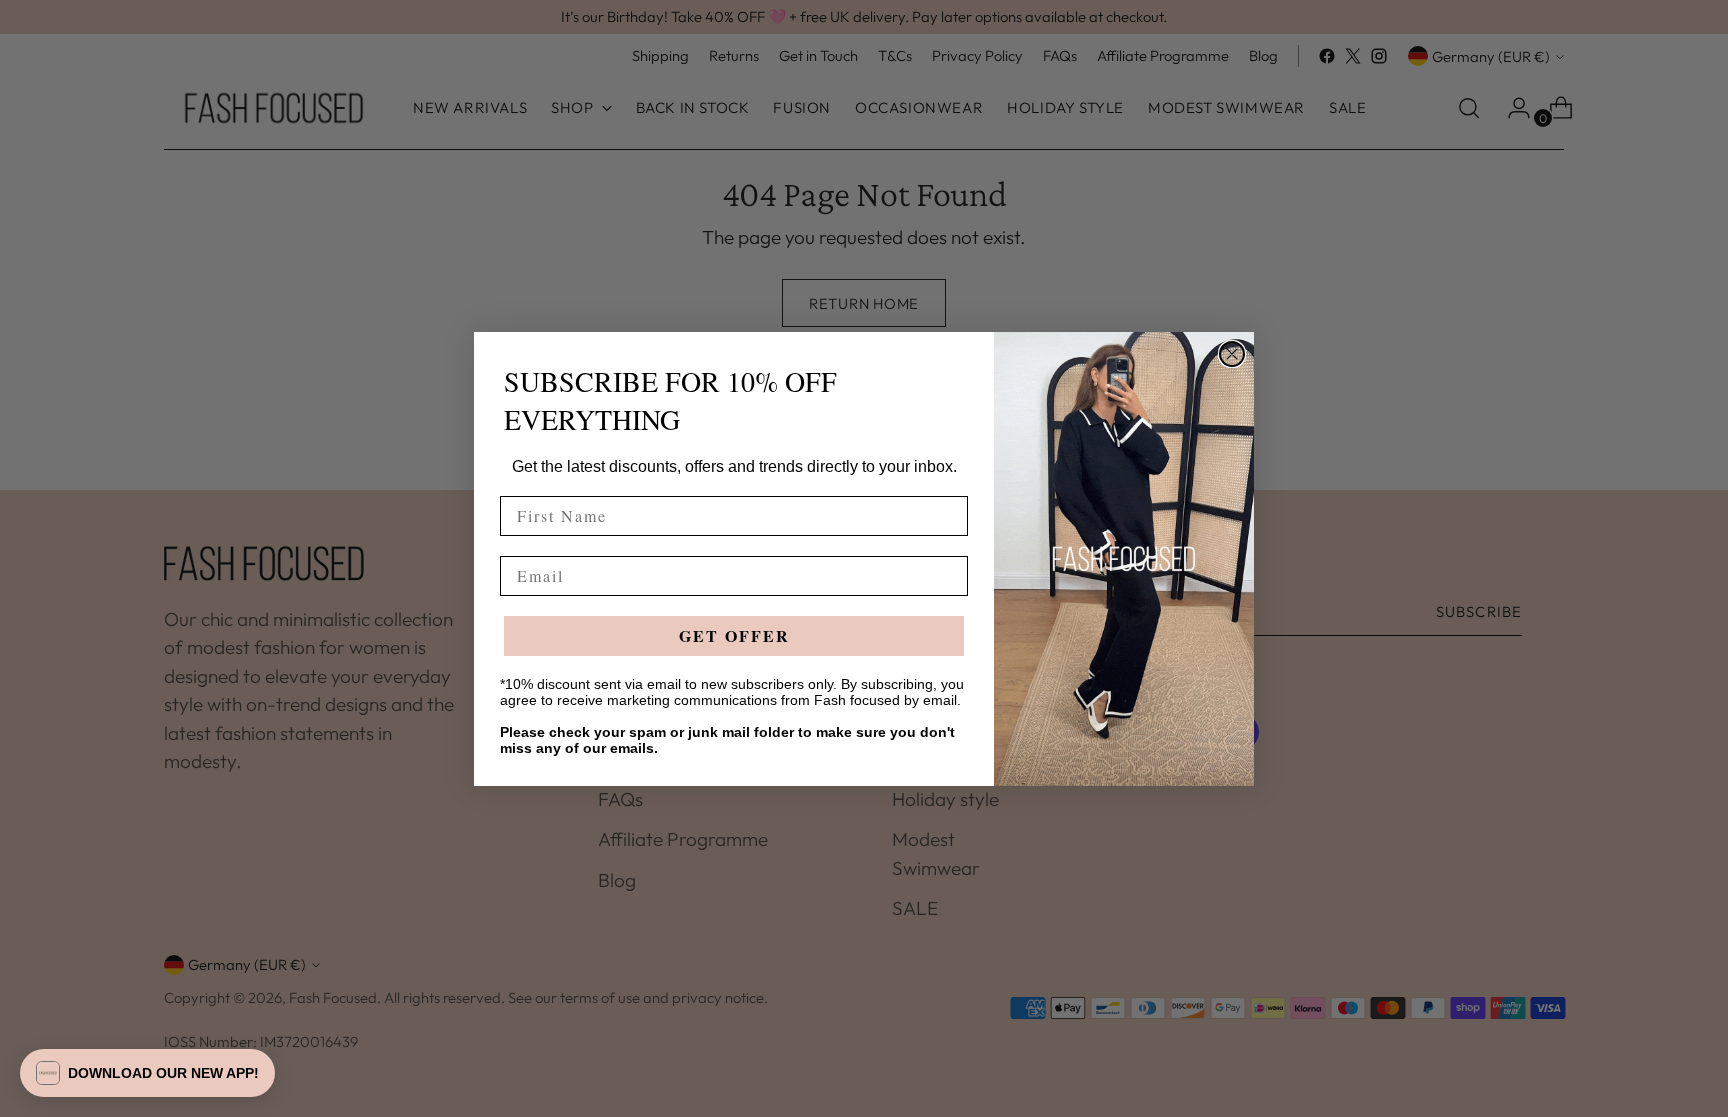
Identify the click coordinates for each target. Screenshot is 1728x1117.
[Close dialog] (1232, 354)
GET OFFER (734, 635)
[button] (147, 1073)
